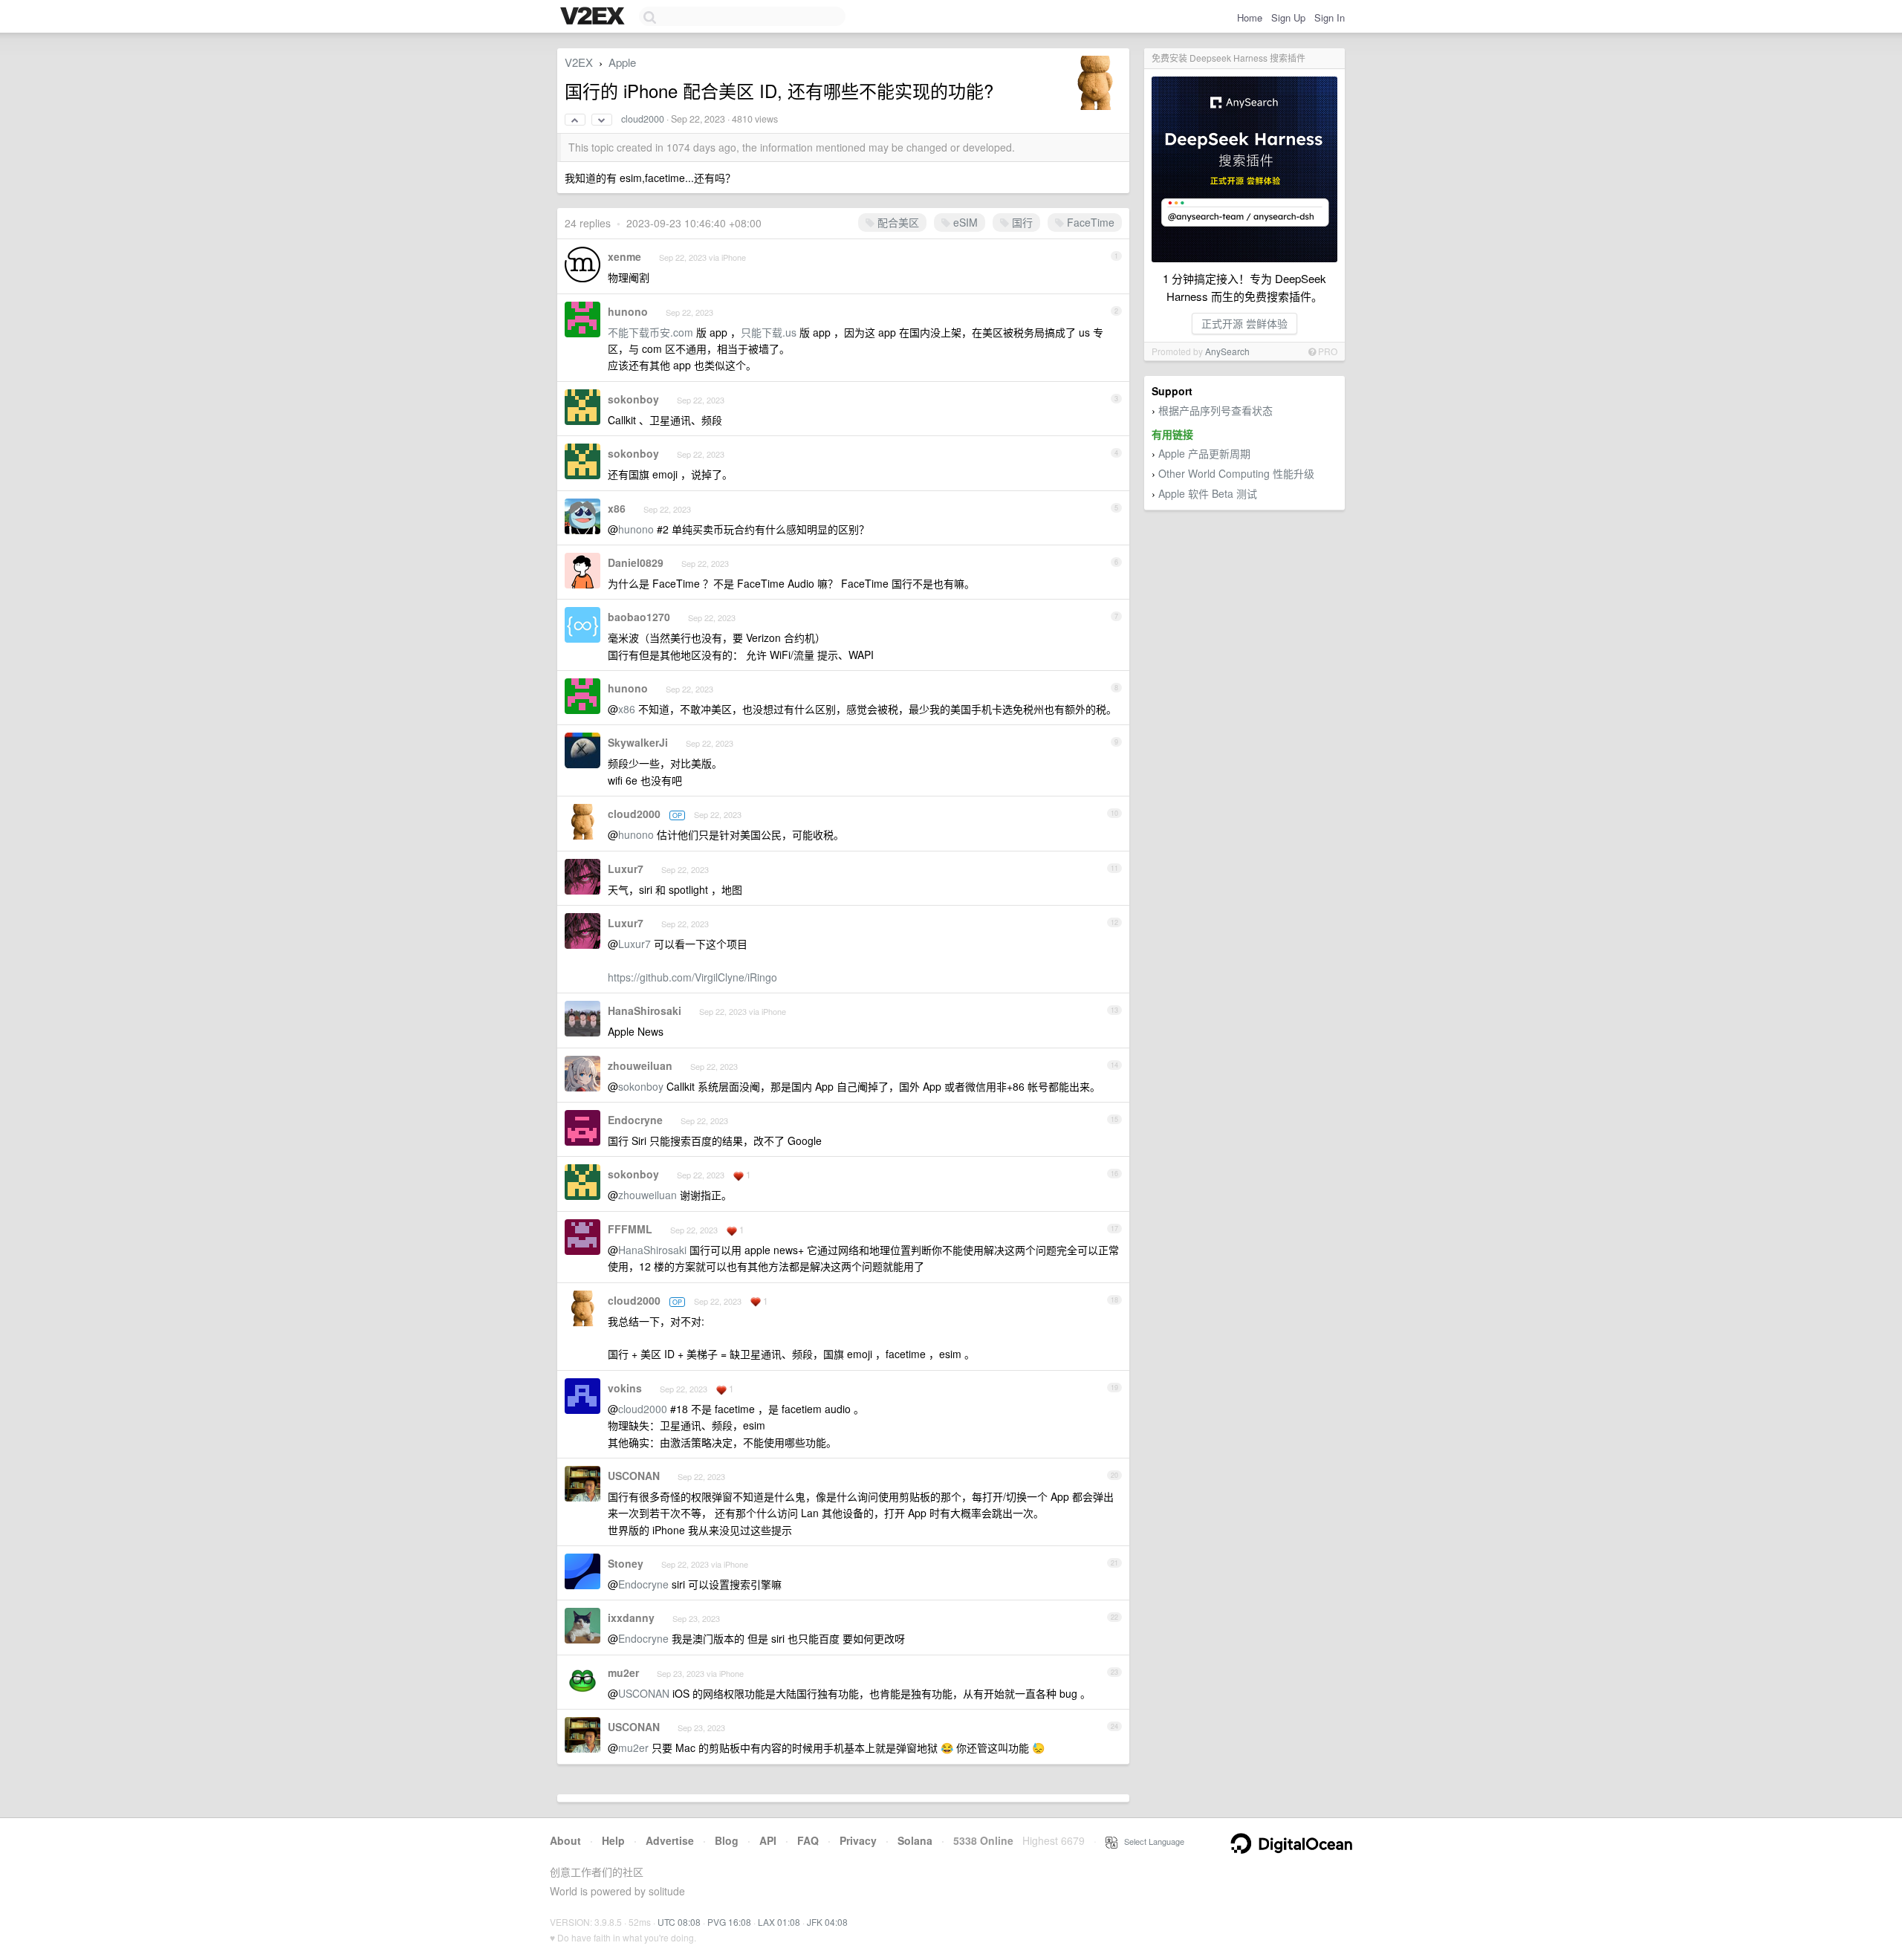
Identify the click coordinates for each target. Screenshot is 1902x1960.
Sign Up (1288, 17)
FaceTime (1089, 222)
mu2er (623, 1672)
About (565, 1840)
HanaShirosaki (645, 1010)
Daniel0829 (636, 562)
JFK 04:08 (827, 1922)
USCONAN (634, 1476)
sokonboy (633, 399)
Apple (622, 62)
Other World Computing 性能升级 (1236, 473)
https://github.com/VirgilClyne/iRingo (692, 977)
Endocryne (635, 1120)
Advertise (670, 1840)
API (768, 1840)
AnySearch (1227, 351)
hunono (628, 311)
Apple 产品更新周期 (1204, 453)
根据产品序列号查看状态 (1215, 410)
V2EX (579, 62)
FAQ (808, 1840)
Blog (727, 1840)
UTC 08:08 (679, 1922)
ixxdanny (631, 1617)
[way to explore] (594, 17)
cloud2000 (643, 119)
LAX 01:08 (779, 1922)
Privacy (858, 1840)
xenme (624, 256)
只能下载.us (769, 332)
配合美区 (897, 222)
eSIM (964, 222)
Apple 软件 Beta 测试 (1208, 493)
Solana (915, 1840)
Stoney (626, 1563)
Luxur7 (626, 869)
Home (1250, 17)
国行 (1021, 222)
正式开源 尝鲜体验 (1244, 323)
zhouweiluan (640, 1065)
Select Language (1151, 1841)
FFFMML (630, 1229)
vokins (625, 1388)
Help (613, 1840)
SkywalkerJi (638, 742)
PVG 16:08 (729, 1922)
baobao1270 (639, 617)
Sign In (1330, 17)
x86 (617, 508)
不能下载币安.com (650, 332)
